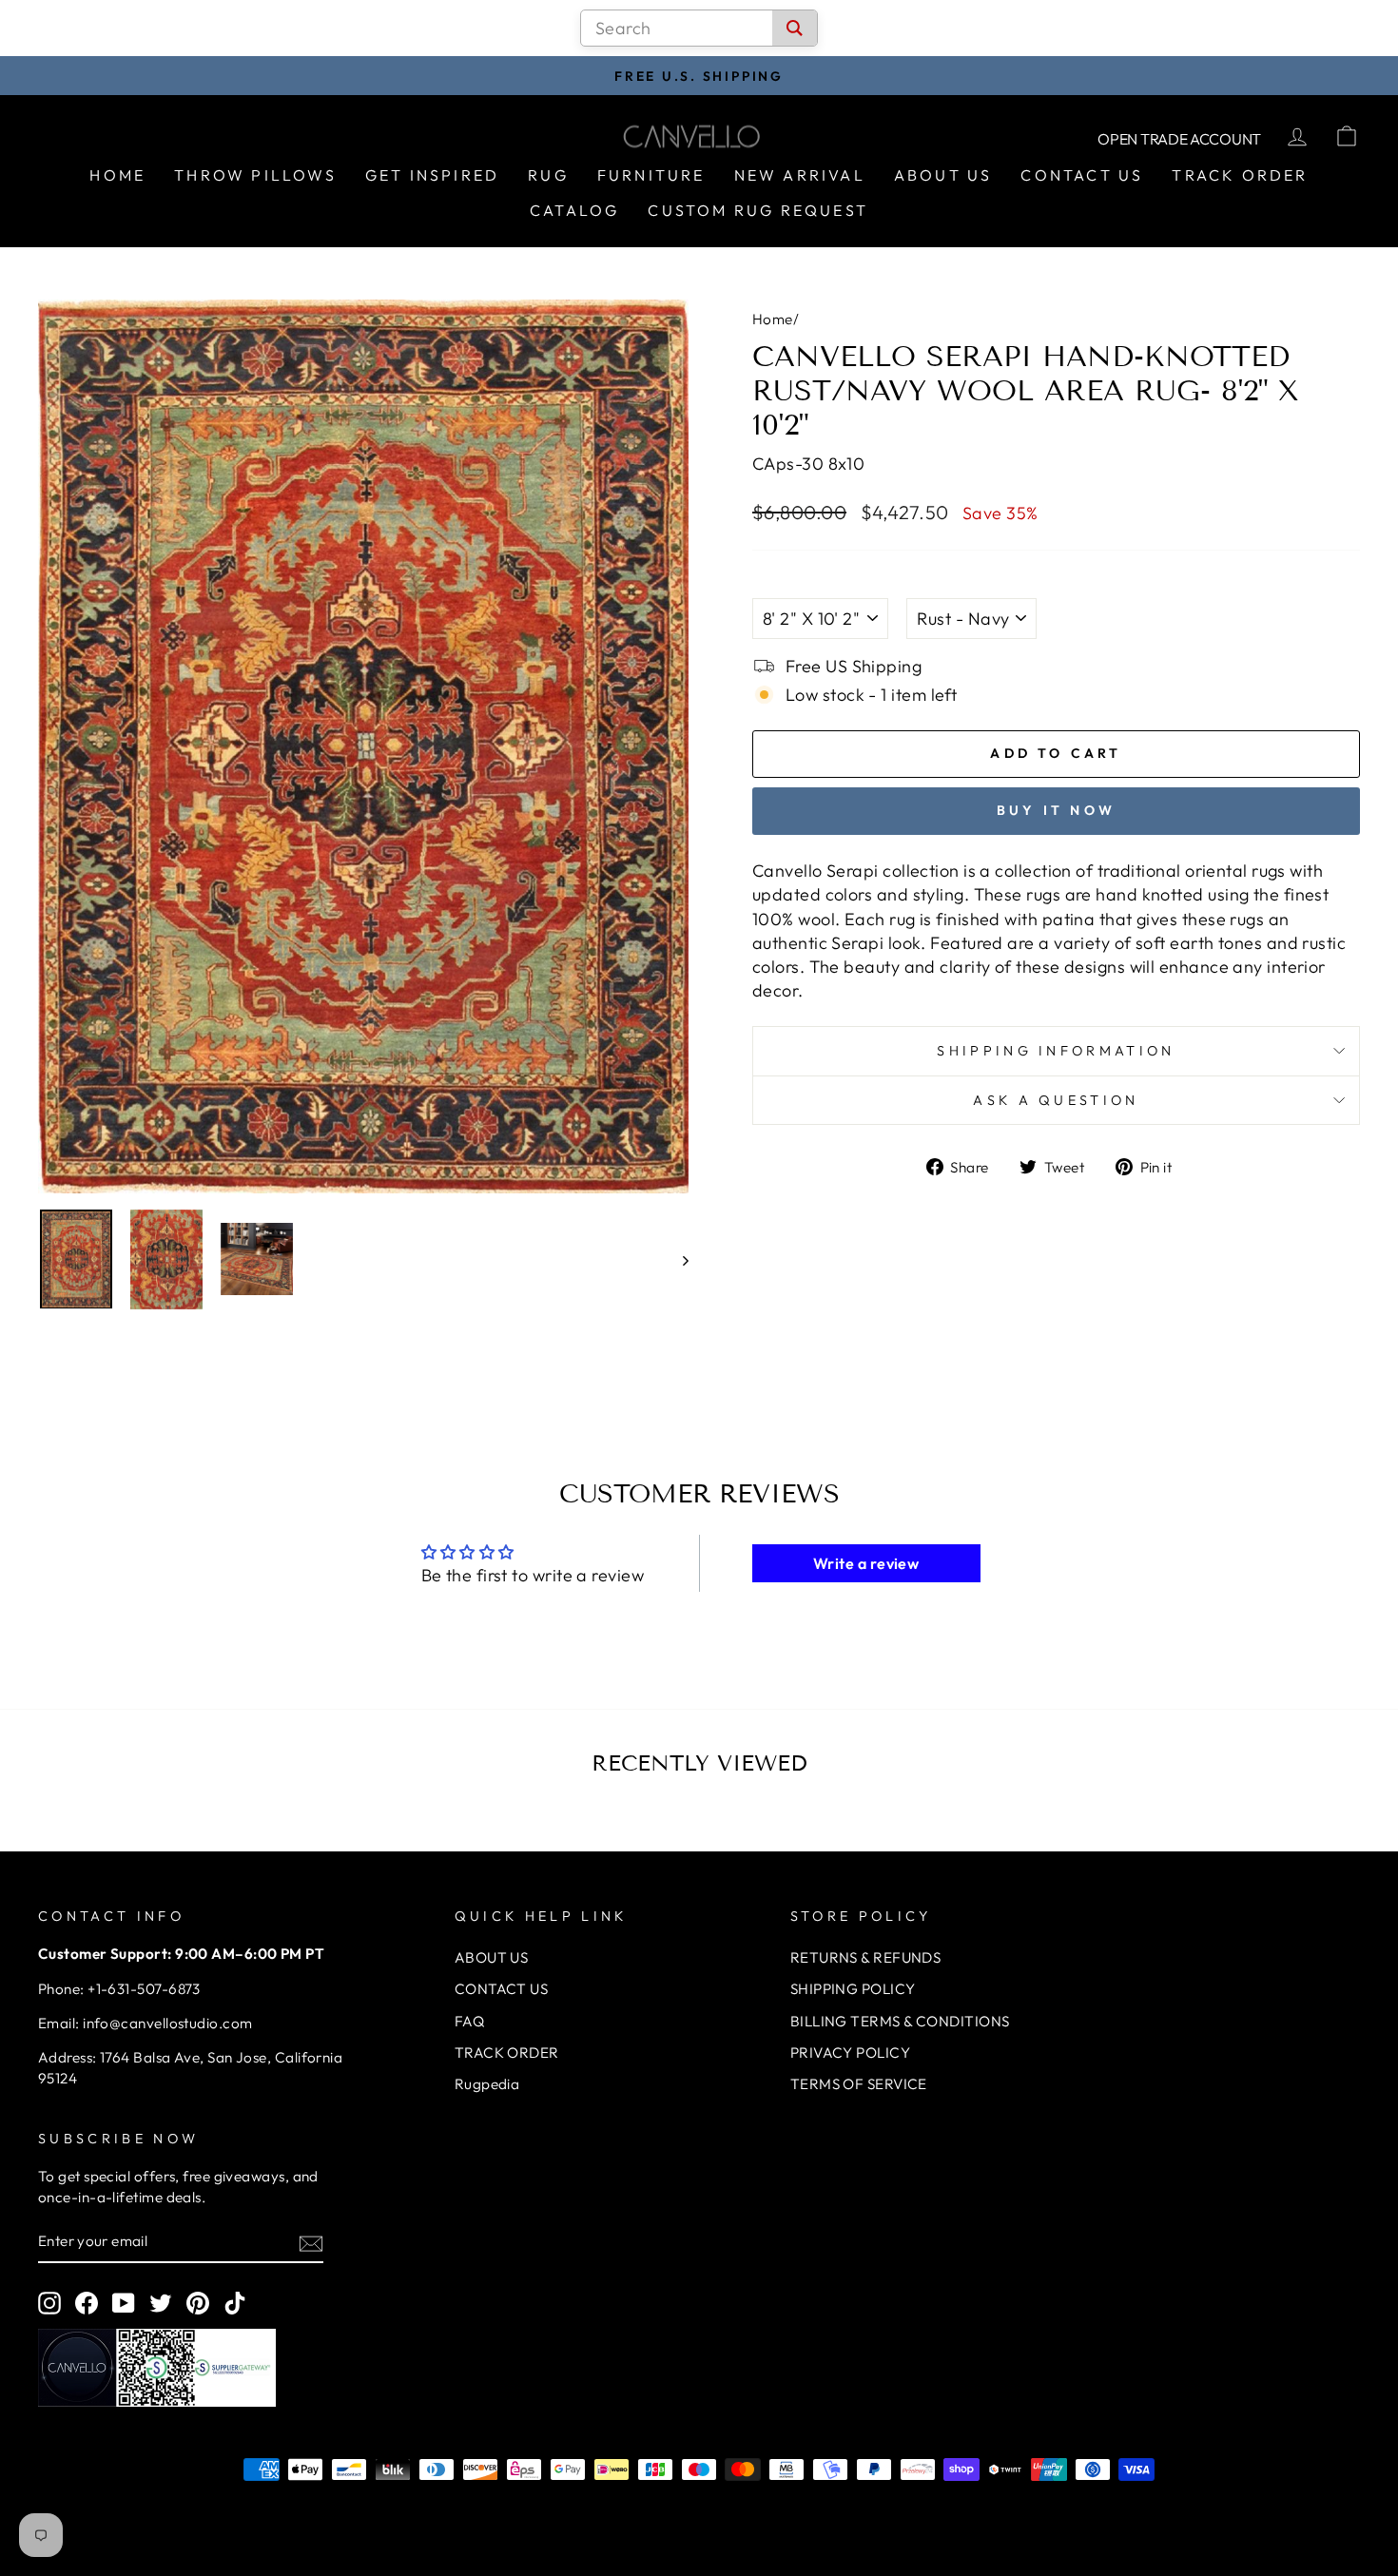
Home (117, 175)
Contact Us (1082, 175)
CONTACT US (502, 1989)
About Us (943, 175)
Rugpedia (487, 2084)
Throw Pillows (255, 175)
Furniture (651, 175)
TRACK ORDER (507, 2053)
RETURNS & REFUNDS (866, 1957)
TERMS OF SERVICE (859, 2084)
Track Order (1240, 175)
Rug (548, 175)
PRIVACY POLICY (850, 2053)
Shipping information (1056, 1051)
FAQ (469, 2021)
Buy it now (1056, 810)
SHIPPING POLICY (853, 1989)
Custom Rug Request (758, 210)
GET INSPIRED (432, 175)
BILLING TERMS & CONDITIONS (900, 2021)
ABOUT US (492, 1957)
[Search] (795, 28)
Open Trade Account (1179, 139)
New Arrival (800, 175)
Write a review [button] (866, 1563)
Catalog (574, 210)
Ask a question (1056, 1100)
